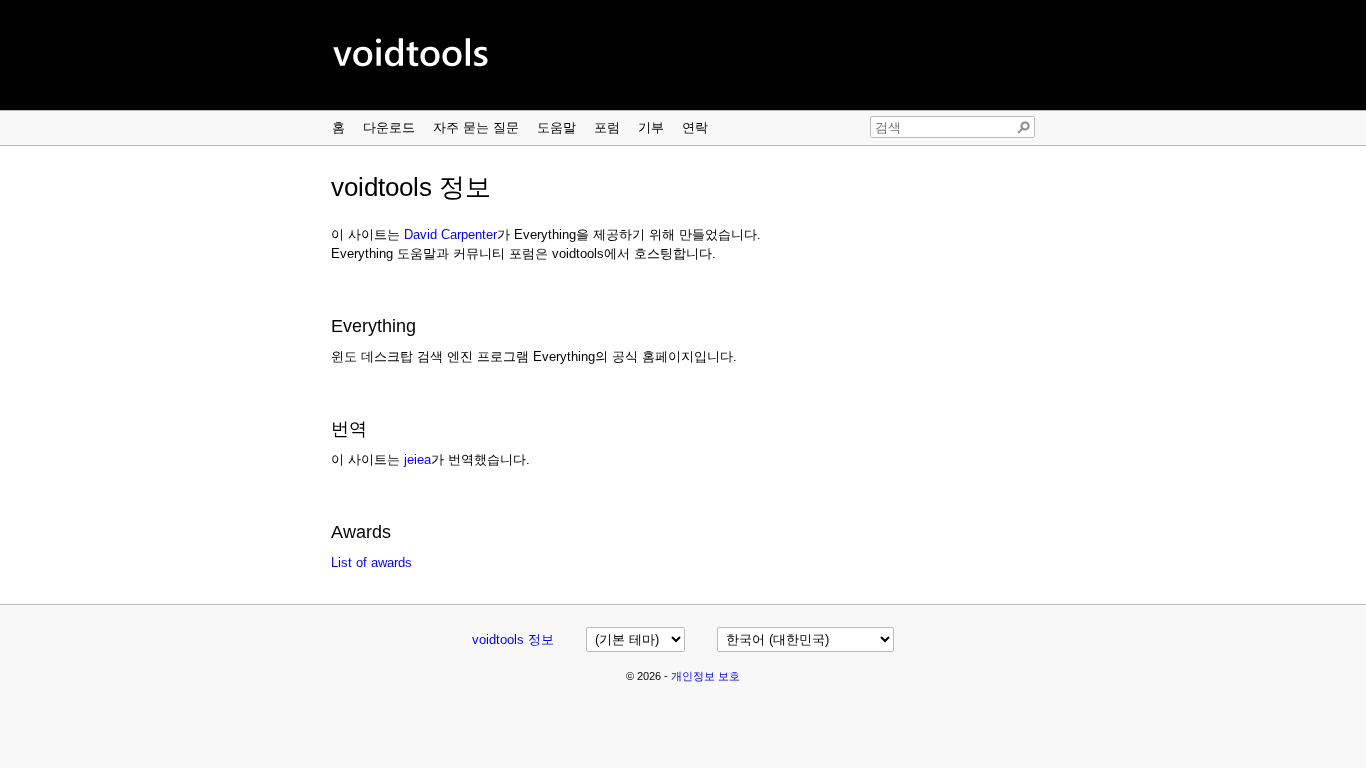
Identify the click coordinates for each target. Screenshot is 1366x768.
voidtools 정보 (513, 639)
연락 (695, 127)
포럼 (607, 127)
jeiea (417, 459)
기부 (651, 127)
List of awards (371, 562)
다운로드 (389, 127)
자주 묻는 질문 (476, 127)
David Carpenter (450, 234)
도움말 (556, 127)
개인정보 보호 (705, 676)
